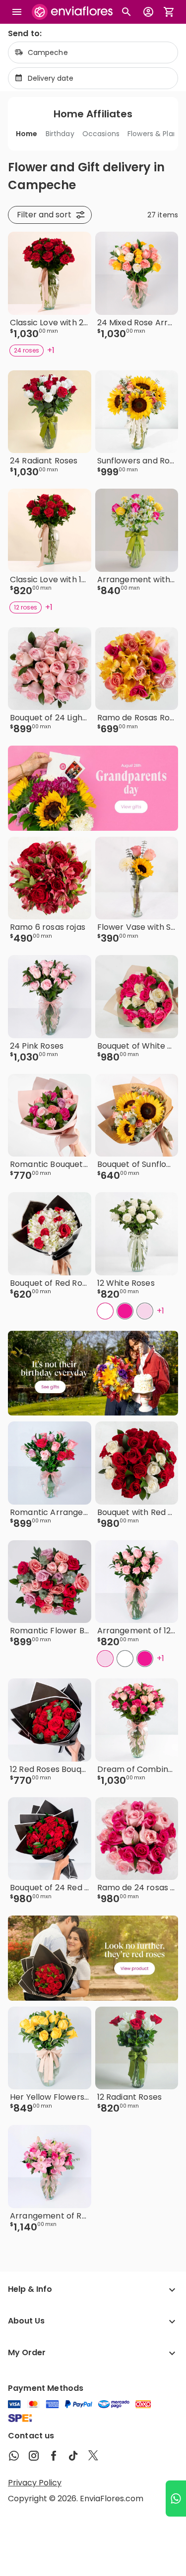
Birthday (60, 134)
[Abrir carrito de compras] (169, 12)
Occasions (101, 134)
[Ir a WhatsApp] (176, 2499)
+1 (51, 350)
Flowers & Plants (156, 134)
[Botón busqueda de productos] (126, 12)
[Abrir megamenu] (17, 12)
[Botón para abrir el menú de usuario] (148, 12)
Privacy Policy (35, 2483)
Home (27, 134)
